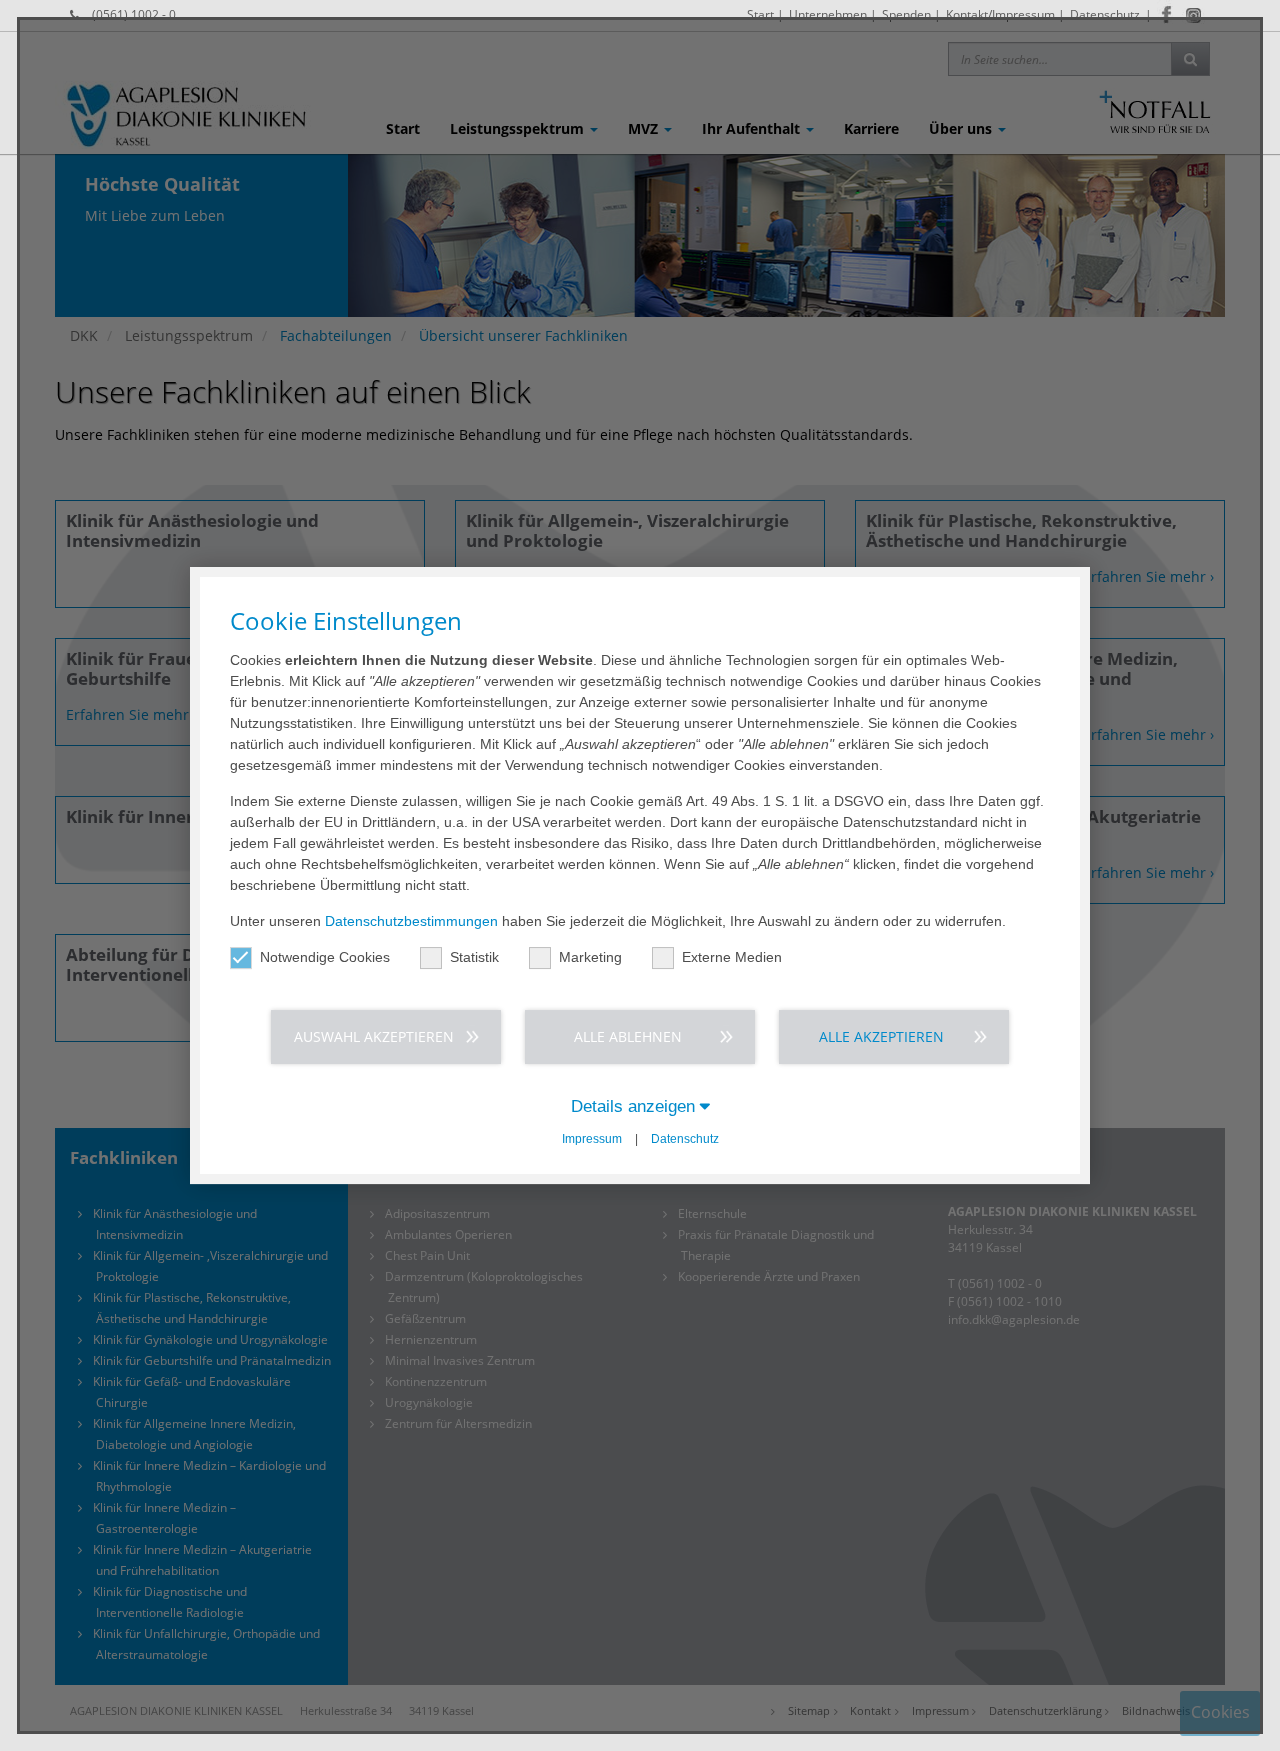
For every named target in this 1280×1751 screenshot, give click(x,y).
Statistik (474, 957)
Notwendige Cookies (325, 957)
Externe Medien (732, 957)
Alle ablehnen (628, 1036)
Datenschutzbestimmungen (411, 921)
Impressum (592, 1139)
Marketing (590, 957)
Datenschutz (685, 1139)
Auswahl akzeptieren (374, 1036)
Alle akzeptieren (881, 1036)
